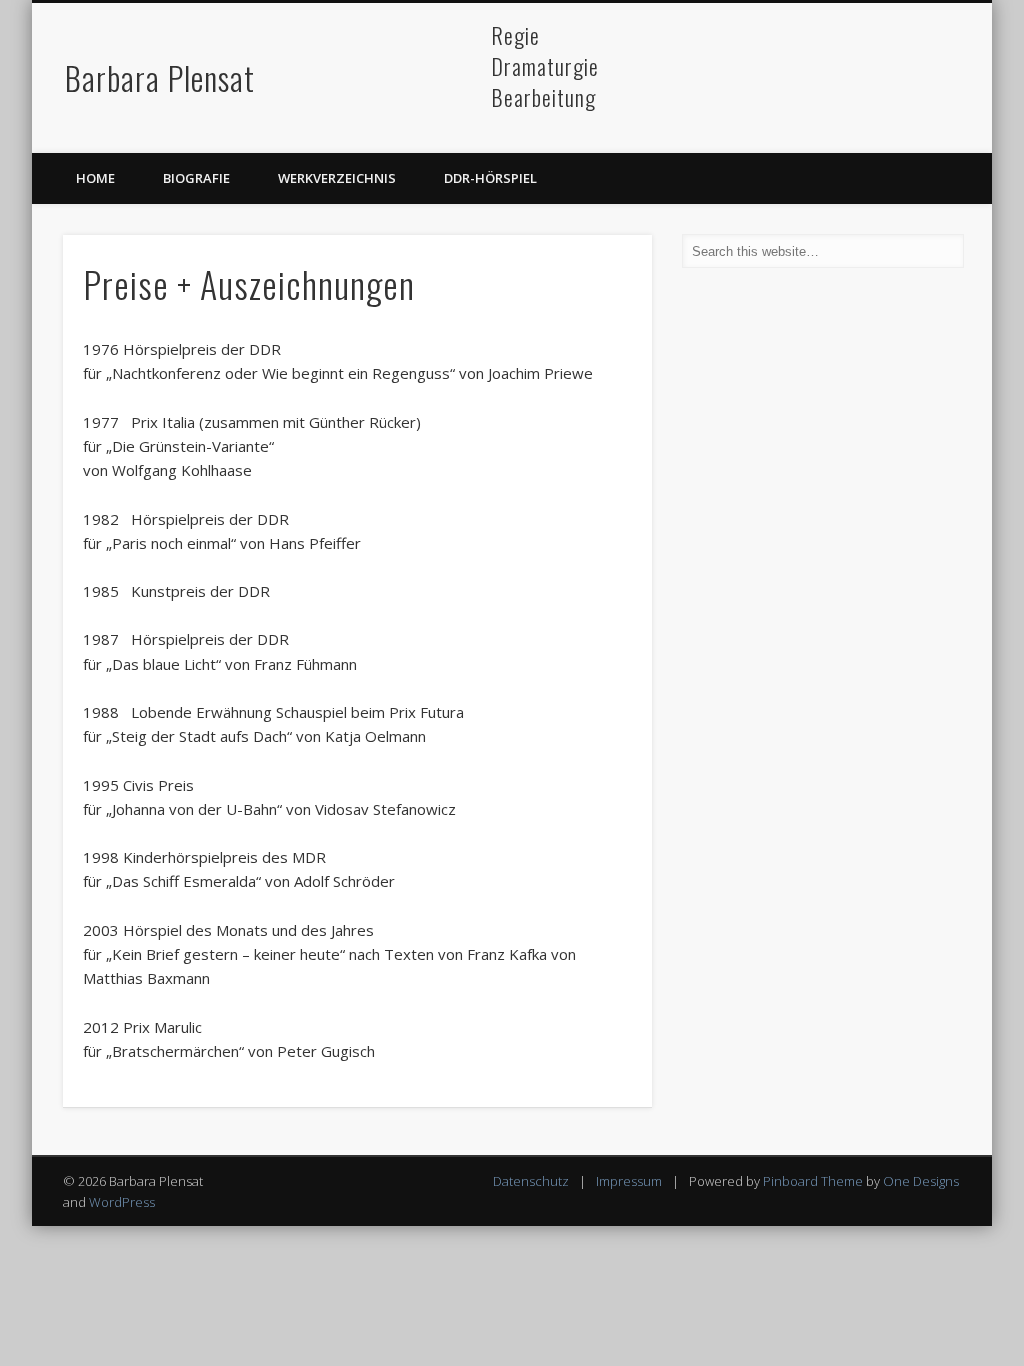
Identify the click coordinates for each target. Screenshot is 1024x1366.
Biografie (196, 178)
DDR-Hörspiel (490, 178)
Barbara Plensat (160, 77)
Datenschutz (531, 1181)
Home (95, 178)
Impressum (629, 1181)
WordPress (122, 1202)
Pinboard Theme (813, 1181)
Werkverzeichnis (337, 178)
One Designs (921, 1181)
